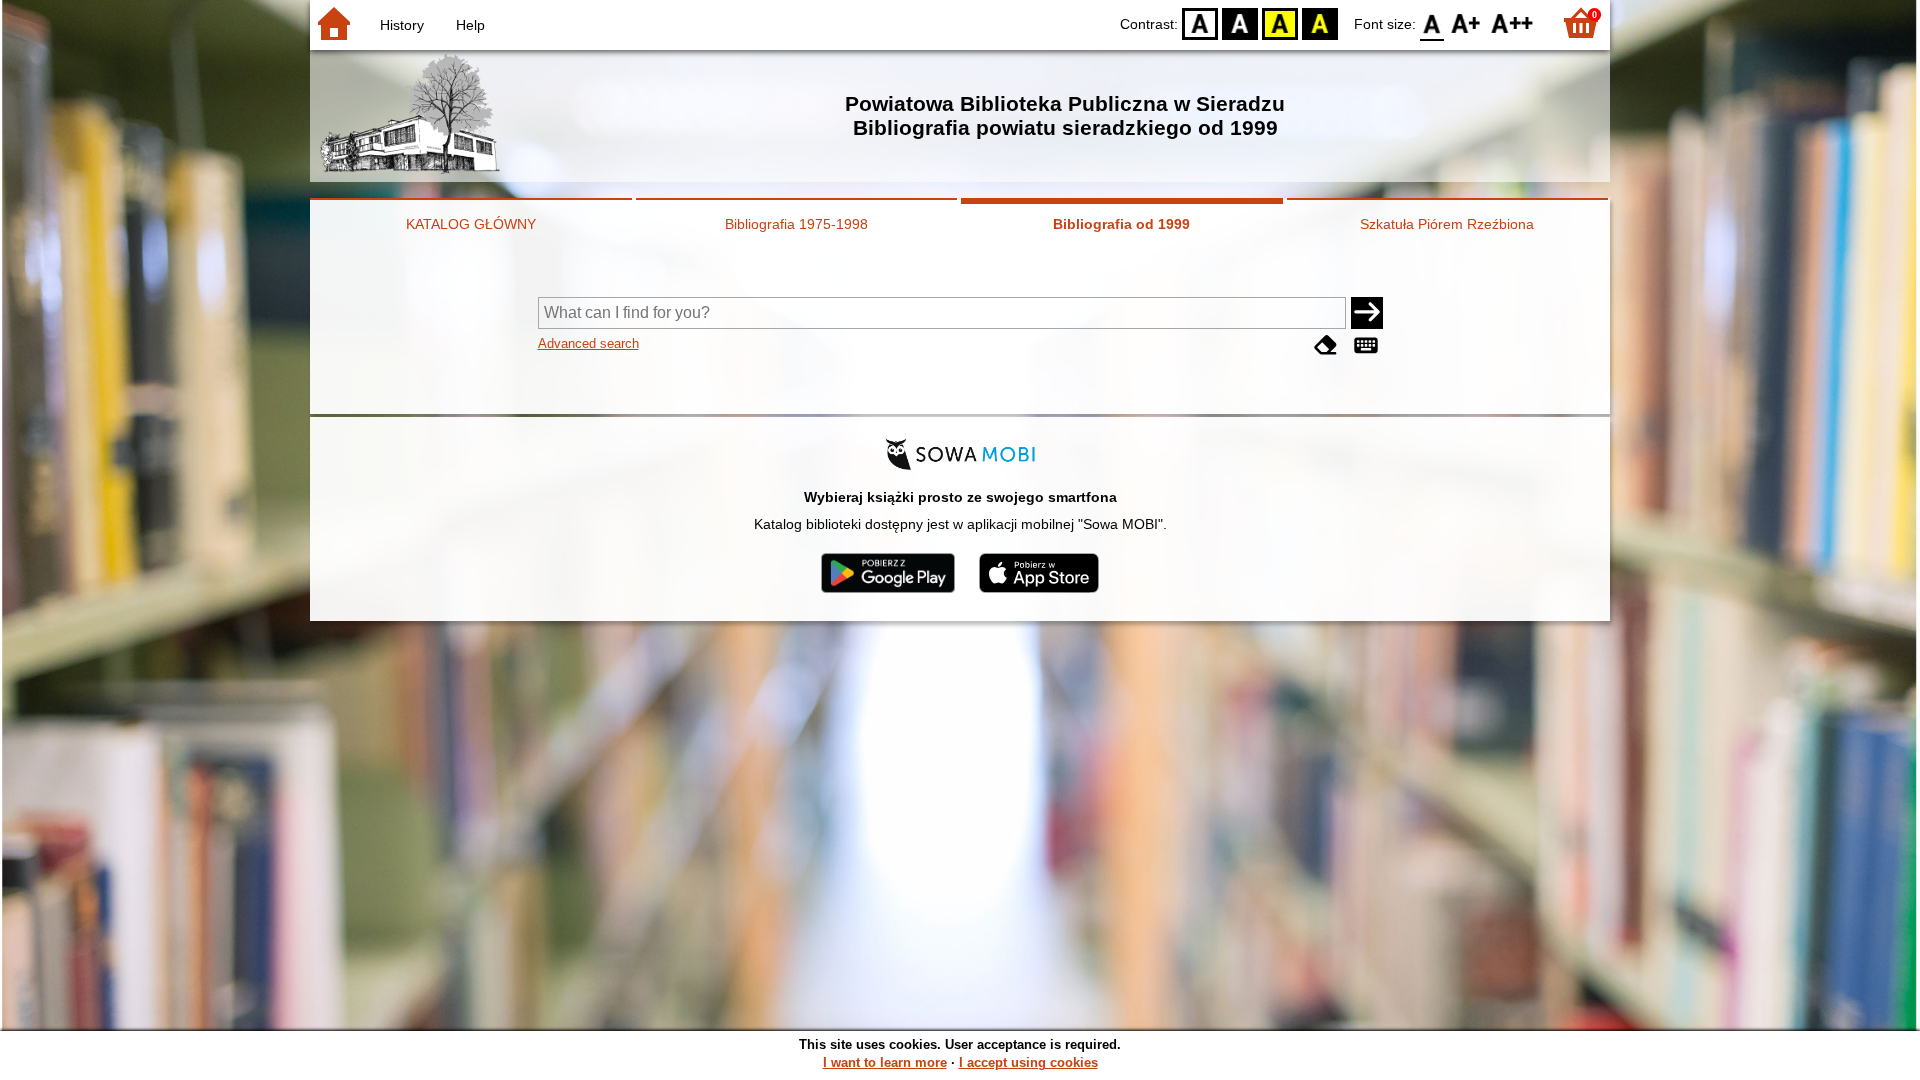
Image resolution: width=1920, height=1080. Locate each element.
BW (1240, 22)
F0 (1432, 22)
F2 (1512, 22)
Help (470, 25)
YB (1280, 22)
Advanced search (588, 343)
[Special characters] (1366, 345)
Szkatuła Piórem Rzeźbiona (1447, 224)
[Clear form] (1326, 345)
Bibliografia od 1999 (1121, 224)
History (402, 25)
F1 (1466, 22)
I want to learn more (885, 1062)
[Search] (1367, 313)
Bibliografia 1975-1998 (796, 224)
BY (1320, 22)
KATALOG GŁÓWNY (471, 224)
